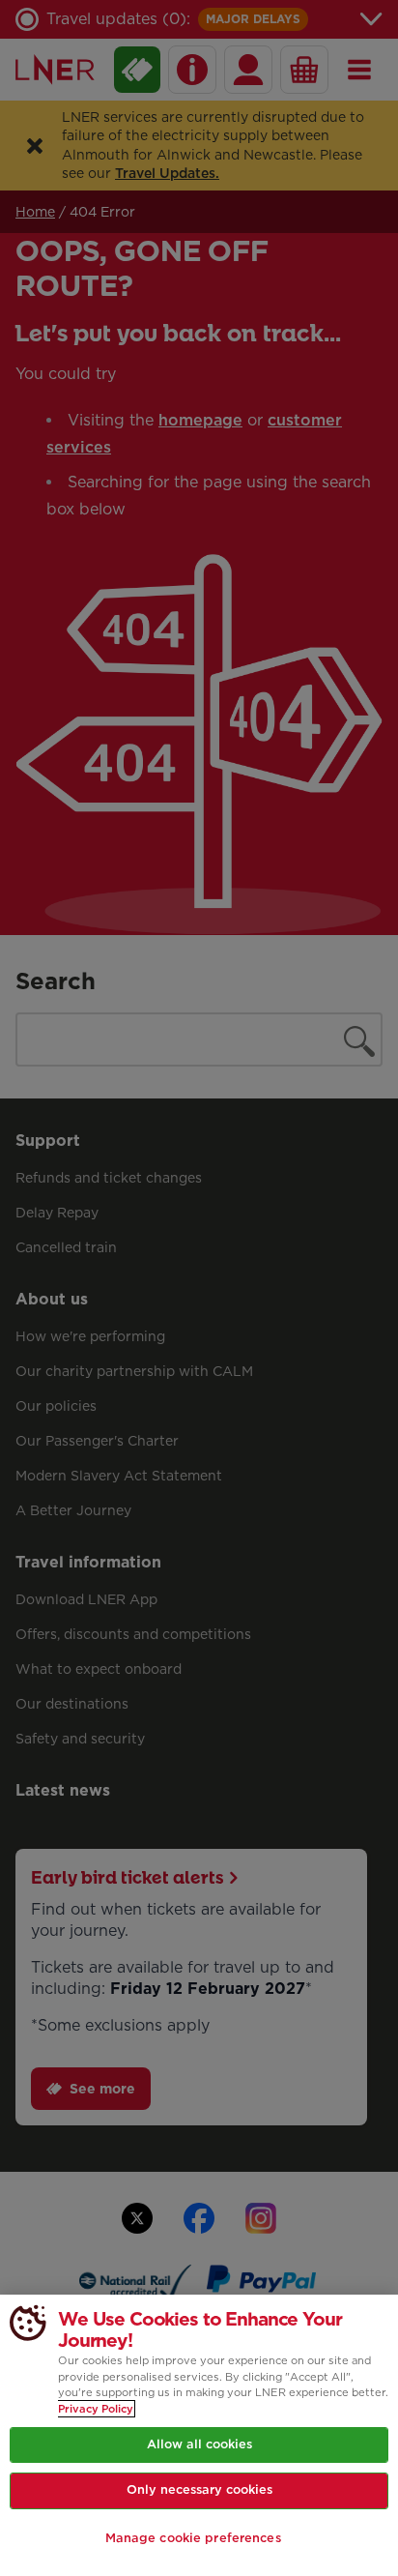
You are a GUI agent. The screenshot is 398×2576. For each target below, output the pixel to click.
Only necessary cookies (199, 2489)
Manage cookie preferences (193, 2538)
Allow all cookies (199, 2444)
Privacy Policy (96, 2409)
